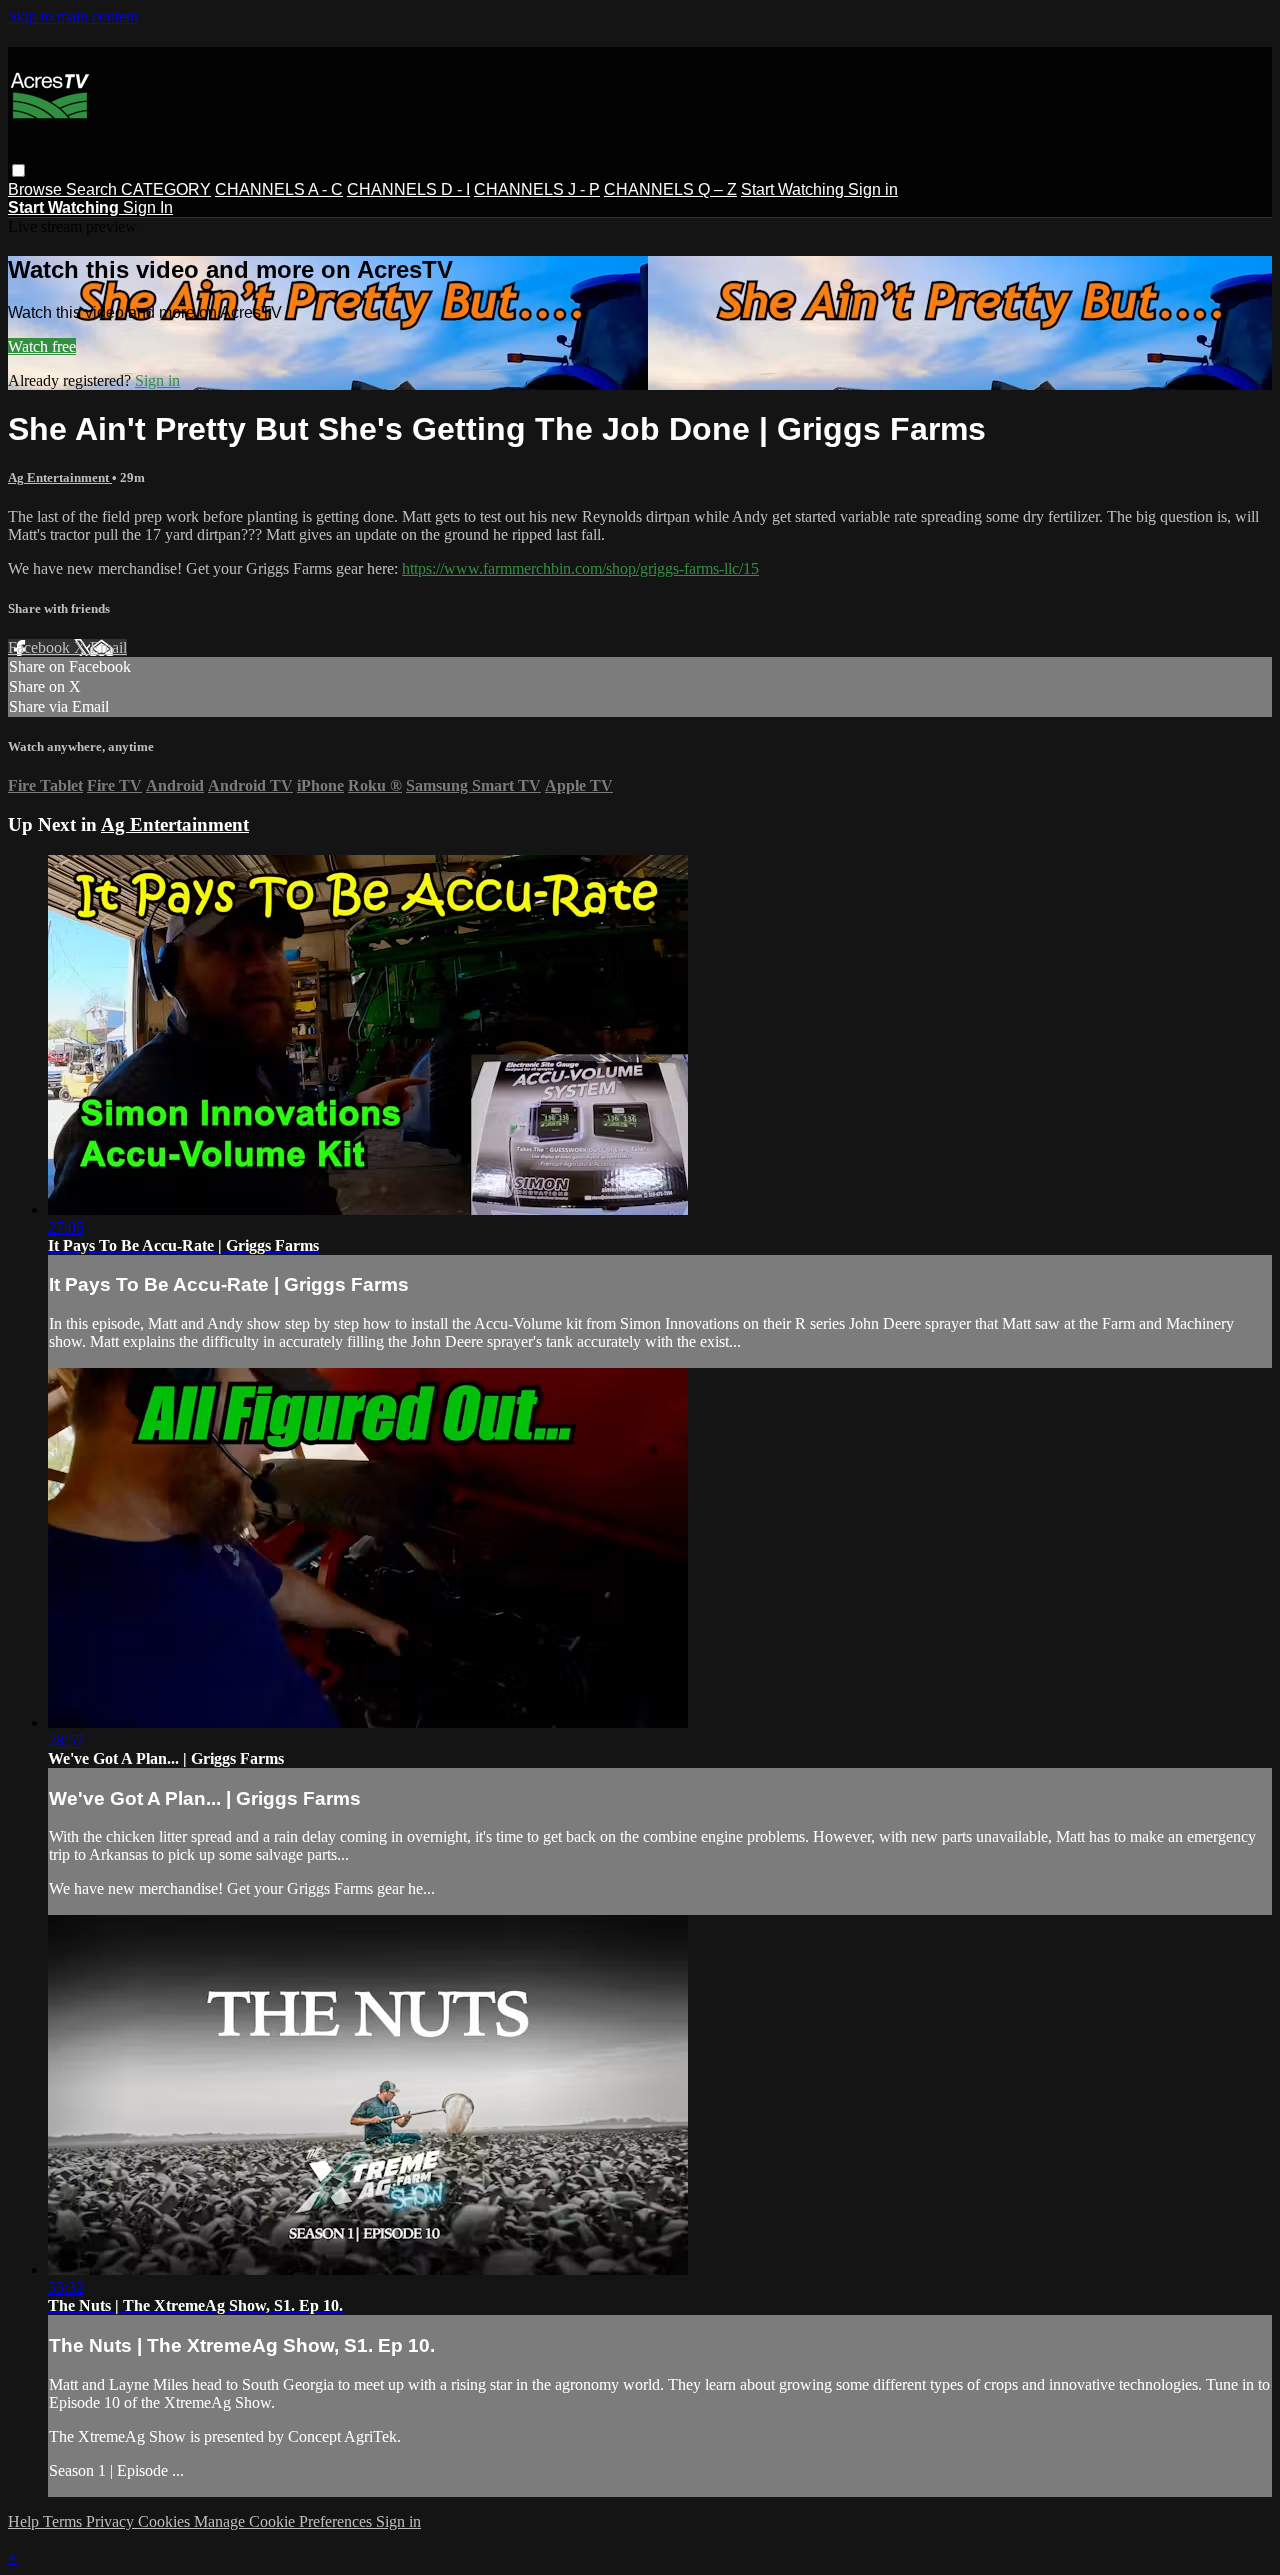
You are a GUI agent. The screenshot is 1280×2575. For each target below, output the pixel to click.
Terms (64, 2521)
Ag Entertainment (60, 477)
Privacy (112, 2521)
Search (93, 189)
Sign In (148, 207)
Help (25, 2521)
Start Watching (794, 189)
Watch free (42, 346)
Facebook (41, 647)
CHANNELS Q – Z (670, 189)
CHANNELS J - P (537, 189)
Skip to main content (73, 16)
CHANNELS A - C (279, 189)
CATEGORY (166, 189)
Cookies (166, 2521)
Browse (37, 189)
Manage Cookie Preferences (285, 2521)
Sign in (873, 189)
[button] (18, 170)
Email (108, 647)
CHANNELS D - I (408, 189)
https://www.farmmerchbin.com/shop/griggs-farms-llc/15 (580, 568)
